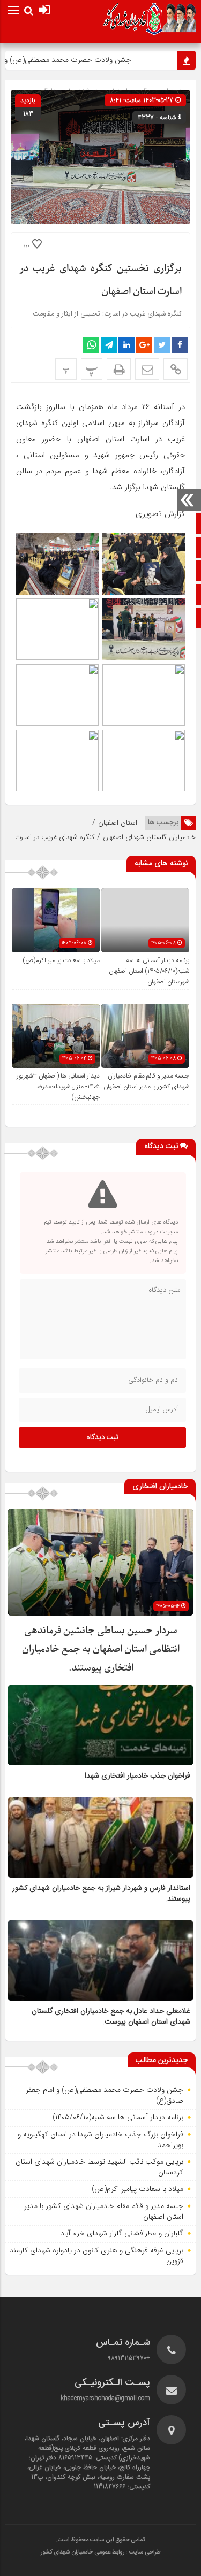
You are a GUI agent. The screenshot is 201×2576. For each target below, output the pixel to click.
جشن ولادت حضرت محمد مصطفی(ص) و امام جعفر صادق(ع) (105, 2095)
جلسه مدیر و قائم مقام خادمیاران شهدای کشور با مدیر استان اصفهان (146, 1081)
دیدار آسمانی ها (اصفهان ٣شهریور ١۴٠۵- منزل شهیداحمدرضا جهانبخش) (58, 1087)
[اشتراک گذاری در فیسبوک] (180, 345)
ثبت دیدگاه (102, 1437)
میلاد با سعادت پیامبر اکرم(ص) (61, 960)
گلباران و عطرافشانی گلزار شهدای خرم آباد (122, 2233)
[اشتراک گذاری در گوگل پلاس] (144, 345)
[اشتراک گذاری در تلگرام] (109, 345)
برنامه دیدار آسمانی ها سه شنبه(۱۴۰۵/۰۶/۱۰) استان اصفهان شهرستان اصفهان (149, 971)
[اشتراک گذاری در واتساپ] (91, 345)
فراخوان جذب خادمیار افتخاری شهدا (137, 1776)
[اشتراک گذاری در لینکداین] (126, 345)
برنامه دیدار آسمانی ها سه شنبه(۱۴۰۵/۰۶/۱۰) (118, 2117)
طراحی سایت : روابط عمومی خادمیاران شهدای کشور (101, 2552)
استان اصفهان (118, 823)
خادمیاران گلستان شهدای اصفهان (149, 837)
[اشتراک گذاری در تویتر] (162, 345)
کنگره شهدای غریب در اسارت (55, 837)
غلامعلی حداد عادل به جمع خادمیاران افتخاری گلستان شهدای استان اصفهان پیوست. (111, 2017)
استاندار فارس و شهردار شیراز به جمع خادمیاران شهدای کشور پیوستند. (101, 1894)
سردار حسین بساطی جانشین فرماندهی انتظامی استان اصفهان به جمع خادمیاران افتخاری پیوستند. (101, 1650)
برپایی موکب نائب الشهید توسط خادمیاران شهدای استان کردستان (99, 2167)
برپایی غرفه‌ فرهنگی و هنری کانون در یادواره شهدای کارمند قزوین (96, 2256)
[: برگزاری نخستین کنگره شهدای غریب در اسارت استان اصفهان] (147, 369)
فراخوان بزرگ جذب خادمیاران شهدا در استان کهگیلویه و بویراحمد (100, 2140)
